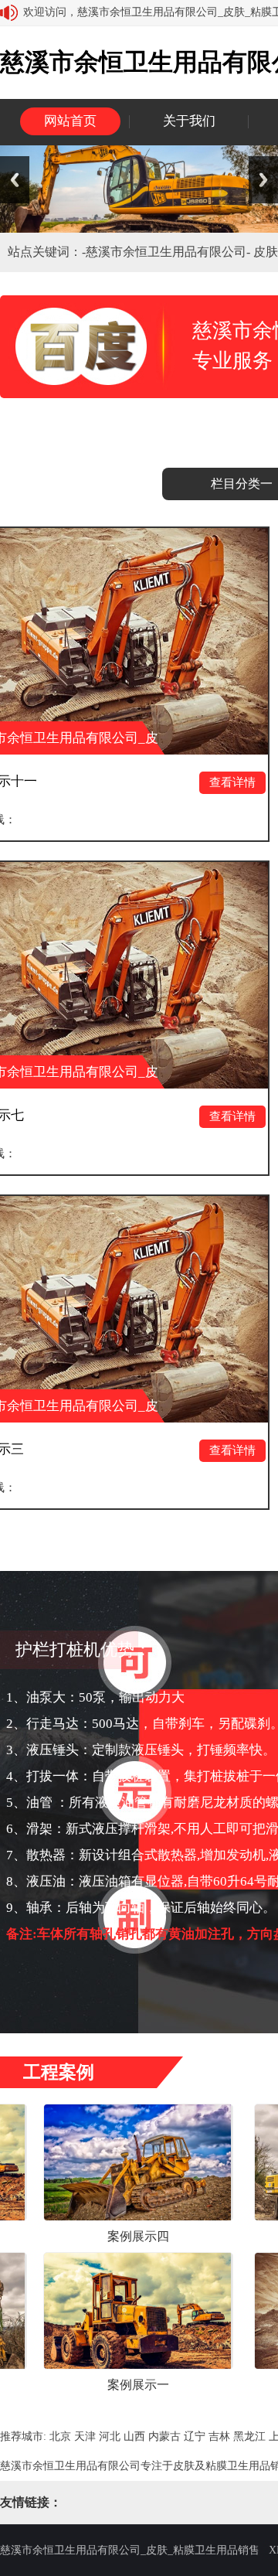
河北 (110, 2436)
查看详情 (173, 782)
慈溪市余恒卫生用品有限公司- (170, 252)
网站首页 (70, 121)
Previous (15, 180)
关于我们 (189, 121)
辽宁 (195, 2436)
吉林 (219, 2436)
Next (263, 180)
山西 (134, 2436)
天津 (85, 2436)
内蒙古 (164, 2436)
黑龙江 (249, 2436)
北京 (60, 2436)
